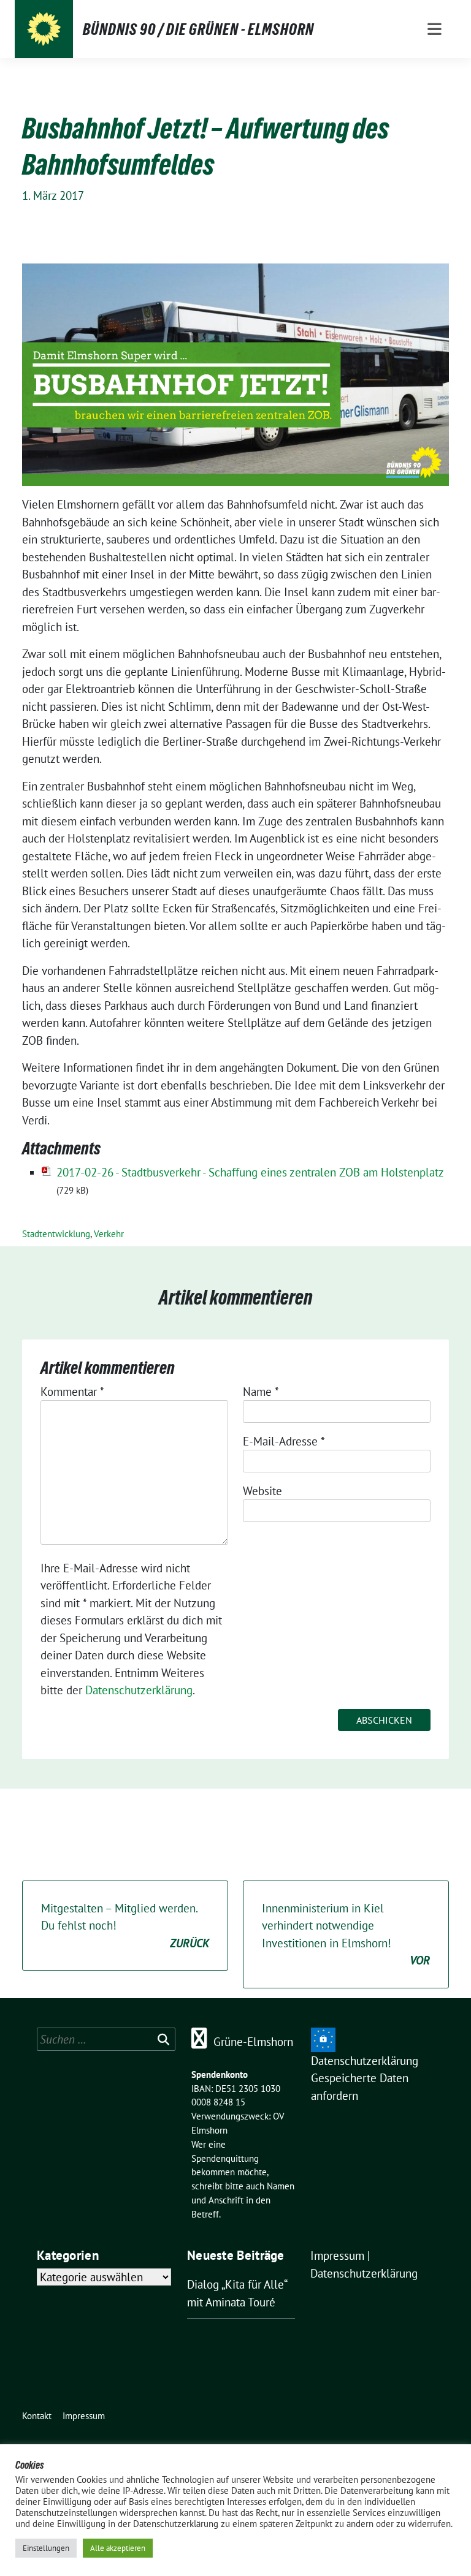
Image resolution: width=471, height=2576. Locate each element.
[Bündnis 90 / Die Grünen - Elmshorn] (44, 29)
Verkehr (109, 1234)
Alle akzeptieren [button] (118, 2548)
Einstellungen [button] (46, 2548)
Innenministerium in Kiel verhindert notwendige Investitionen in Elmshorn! (346, 1934)
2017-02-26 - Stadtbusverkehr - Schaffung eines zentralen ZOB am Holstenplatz (250, 1172)
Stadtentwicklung (56, 1234)
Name (261, 1392)
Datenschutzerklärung (139, 1690)
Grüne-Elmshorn (253, 2042)
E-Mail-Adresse (284, 1441)
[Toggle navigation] (435, 29)
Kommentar (72, 1392)
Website (262, 1491)
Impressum (337, 2256)
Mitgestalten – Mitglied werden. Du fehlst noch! (125, 1926)
